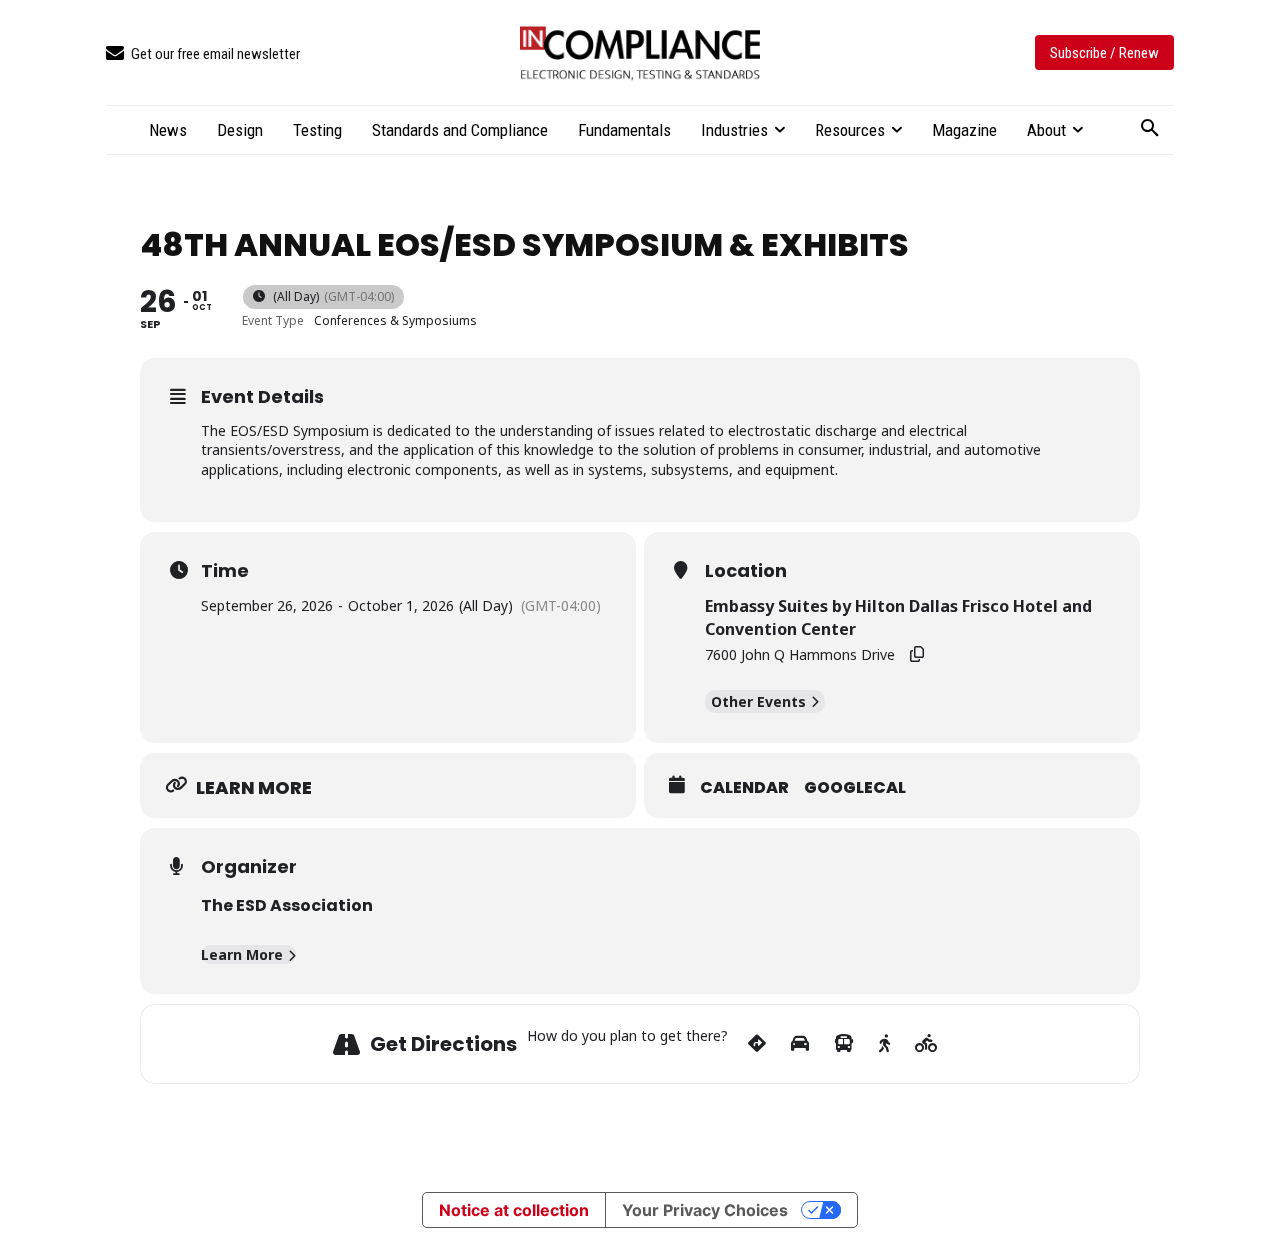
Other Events (758, 701)
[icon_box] (203, 54)
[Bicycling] (926, 1044)
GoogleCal (855, 788)
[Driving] (800, 1044)
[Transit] (844, 1044)
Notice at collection (514, 1210)
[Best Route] (757, 1044)
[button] (1150, 129)
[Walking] (884, 1044)
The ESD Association (287, 905)
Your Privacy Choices (705, 1210)
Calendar (744, 788)
